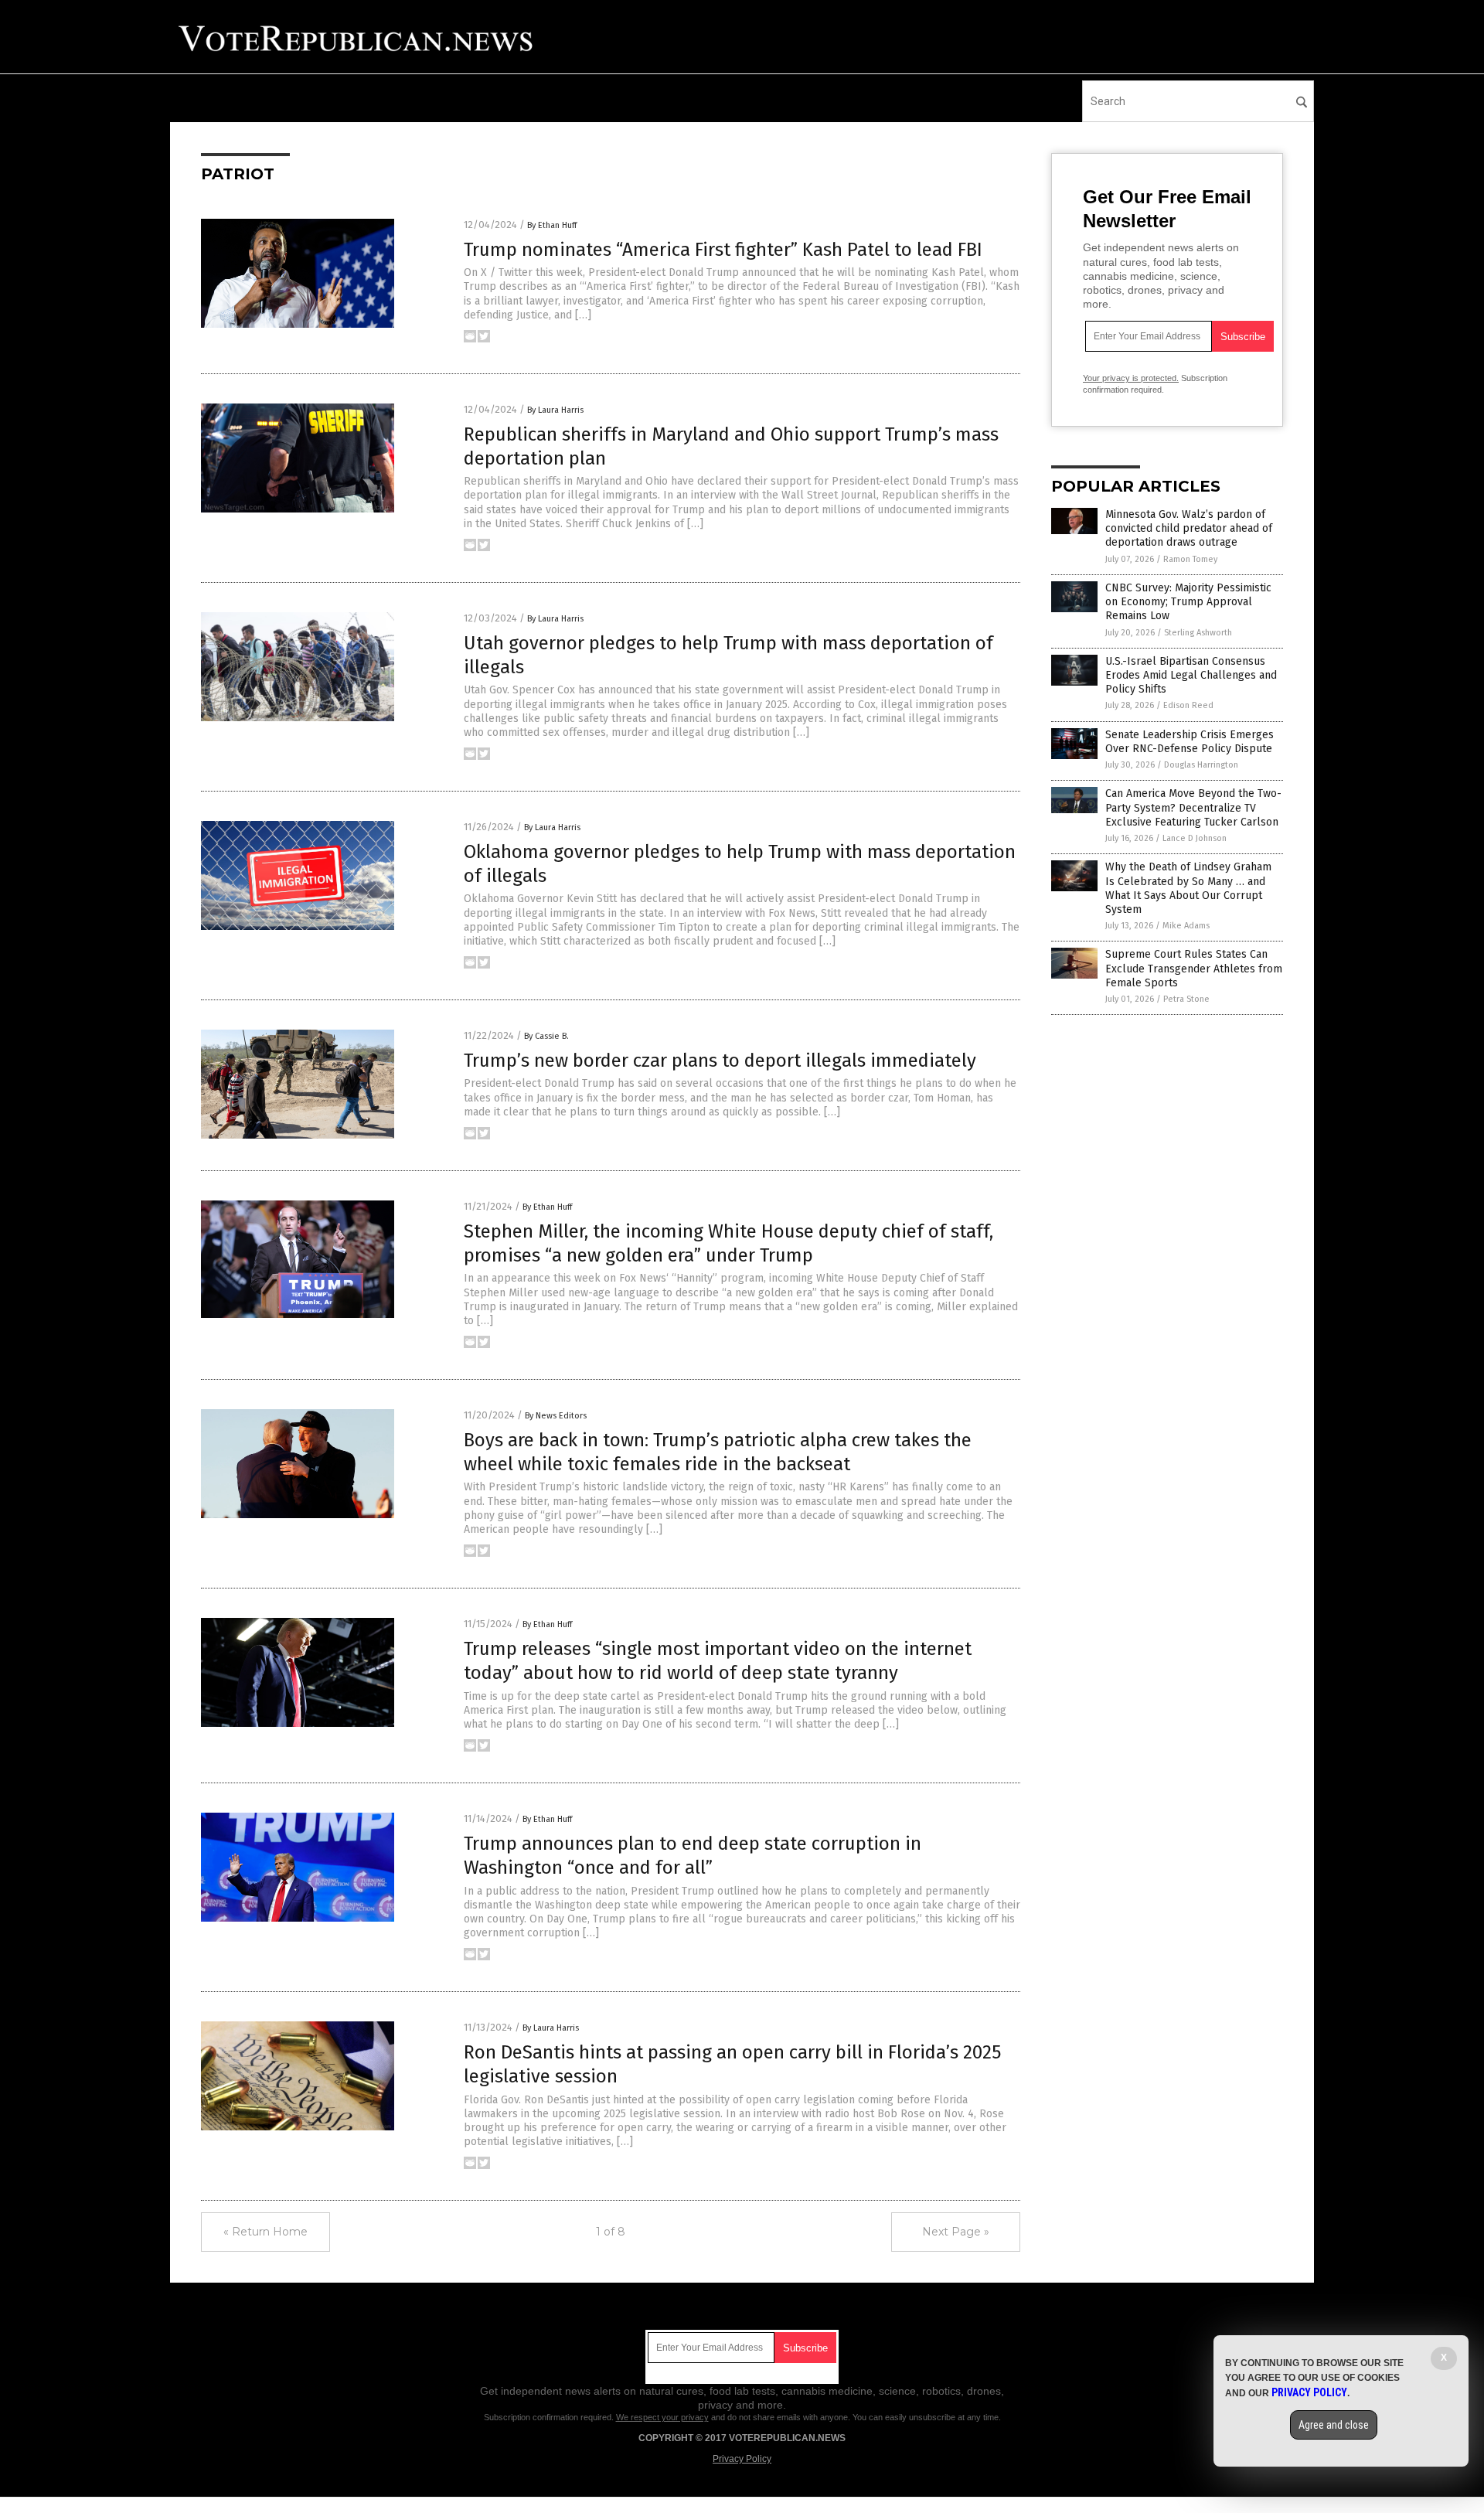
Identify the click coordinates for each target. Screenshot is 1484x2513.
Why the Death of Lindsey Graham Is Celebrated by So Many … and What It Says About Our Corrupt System (1188, 888)
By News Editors (556, 1416)
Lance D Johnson (1195, 838)
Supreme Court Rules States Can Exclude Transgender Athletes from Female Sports (1194, 968)
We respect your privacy (662, 2417)
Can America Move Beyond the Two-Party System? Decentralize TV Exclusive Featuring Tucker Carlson (1193, 807)
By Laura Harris (555, 410)
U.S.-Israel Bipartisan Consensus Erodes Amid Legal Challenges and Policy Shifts (1191, 675)
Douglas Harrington (1201, 765)
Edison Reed (1188, 705)
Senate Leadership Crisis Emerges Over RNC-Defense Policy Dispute (1190, 742)
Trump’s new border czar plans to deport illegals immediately (720, 1061)
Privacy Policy (742, 2459)
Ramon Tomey (1190, 559)
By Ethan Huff (552, 225)
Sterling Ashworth (1198, 633)
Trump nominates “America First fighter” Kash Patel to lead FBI (723, 250)
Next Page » (956, 2232)
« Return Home (265, 2232)
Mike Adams (1186, 926)
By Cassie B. (546, 1036)
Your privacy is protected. (1131, 378)
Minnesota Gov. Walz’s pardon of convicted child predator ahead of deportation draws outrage (1189, 528)
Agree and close (1334, 2425)
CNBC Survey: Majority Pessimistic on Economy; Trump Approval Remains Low (1188, 602)
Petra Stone (1186, 999)
